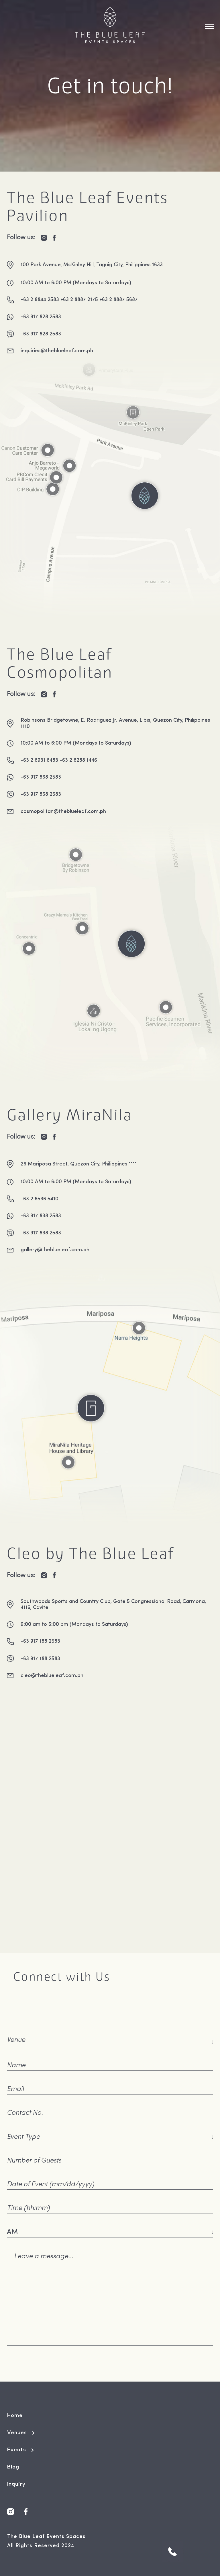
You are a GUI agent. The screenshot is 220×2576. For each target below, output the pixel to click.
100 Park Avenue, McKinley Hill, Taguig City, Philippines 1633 (92, 265)
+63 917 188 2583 (40, 1641)
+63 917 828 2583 (41, 317)
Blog (13, 2467)
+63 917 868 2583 (41, 777)
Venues (17, 2433)
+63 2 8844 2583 (40, 300)
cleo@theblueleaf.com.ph (52, 1676)
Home (15, 2416)
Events (17, 2450)
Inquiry (16, 2484)
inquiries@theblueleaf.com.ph (57, 351)
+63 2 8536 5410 (40, 1199)
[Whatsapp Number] (173, 2552)
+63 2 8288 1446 (78, 760)
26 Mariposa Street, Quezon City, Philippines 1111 (79, 1164)
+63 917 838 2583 (41, 1216)
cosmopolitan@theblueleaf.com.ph (63, 812)
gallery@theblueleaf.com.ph (55, 1250)
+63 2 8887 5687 (119, 300)
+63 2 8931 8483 (39, 760)
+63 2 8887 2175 (79, 300)
